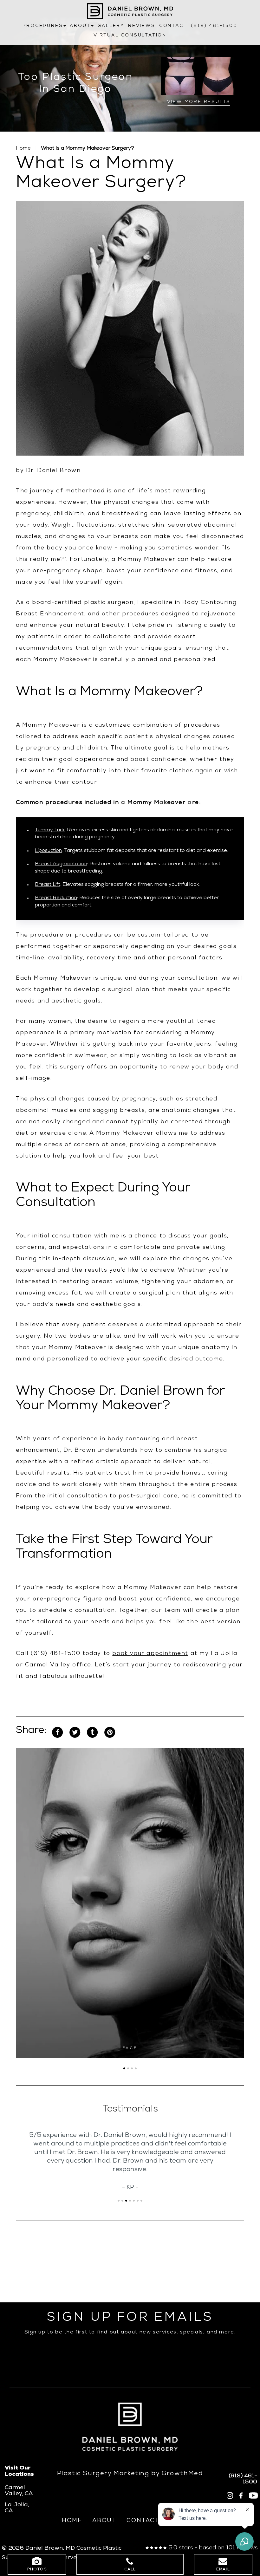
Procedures (43, 26)
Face (130, 2048)
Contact (173, 26)
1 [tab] (124, 2068)
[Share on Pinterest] (110, 1733)
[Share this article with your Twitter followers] (75, 1733)
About (80, 26)
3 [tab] (132, 2068)
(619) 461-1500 (214, 26)
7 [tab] (141, 2201)
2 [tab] (128, 2068)
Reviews (142, 26)
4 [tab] (136, 2068)
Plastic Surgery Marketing (103, 2474)
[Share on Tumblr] (92, 1733)
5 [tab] (134, 2201)
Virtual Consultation (130, 36)
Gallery (111, 26)
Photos (37, 2570)
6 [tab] (138, 2201)
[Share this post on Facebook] (57, 1733)
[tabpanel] (130, 1903)
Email (223, 2570)
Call (130, 2570)
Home (23, 149)
